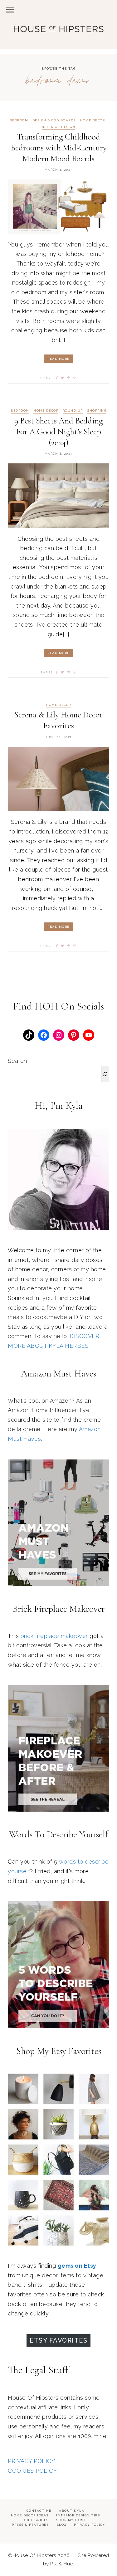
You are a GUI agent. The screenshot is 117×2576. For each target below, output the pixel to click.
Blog (61, 2525)
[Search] (105, 1074)
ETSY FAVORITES (58, 2340)
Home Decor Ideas (30, 2515)
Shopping (97, 411)
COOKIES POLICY (32, 2471)
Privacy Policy (90, 2525)
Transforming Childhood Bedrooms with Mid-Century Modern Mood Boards (59, 148)
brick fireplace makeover (54, 1636)
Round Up (73, 411)
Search (17, 1061)
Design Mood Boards (54, 120)
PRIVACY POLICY (31, 2461)
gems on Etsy (77, 2266)
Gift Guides (37, 2520)
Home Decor (92, 120)
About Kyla (72, 2511)
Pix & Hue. (62, 2564)
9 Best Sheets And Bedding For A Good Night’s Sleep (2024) (59, 432)
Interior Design (59, 127)
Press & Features (30, 2525)
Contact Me (39, 2511)
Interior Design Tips (78, 2515)
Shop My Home (71, 2520)
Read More (58, 359)
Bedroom (19, 120)
